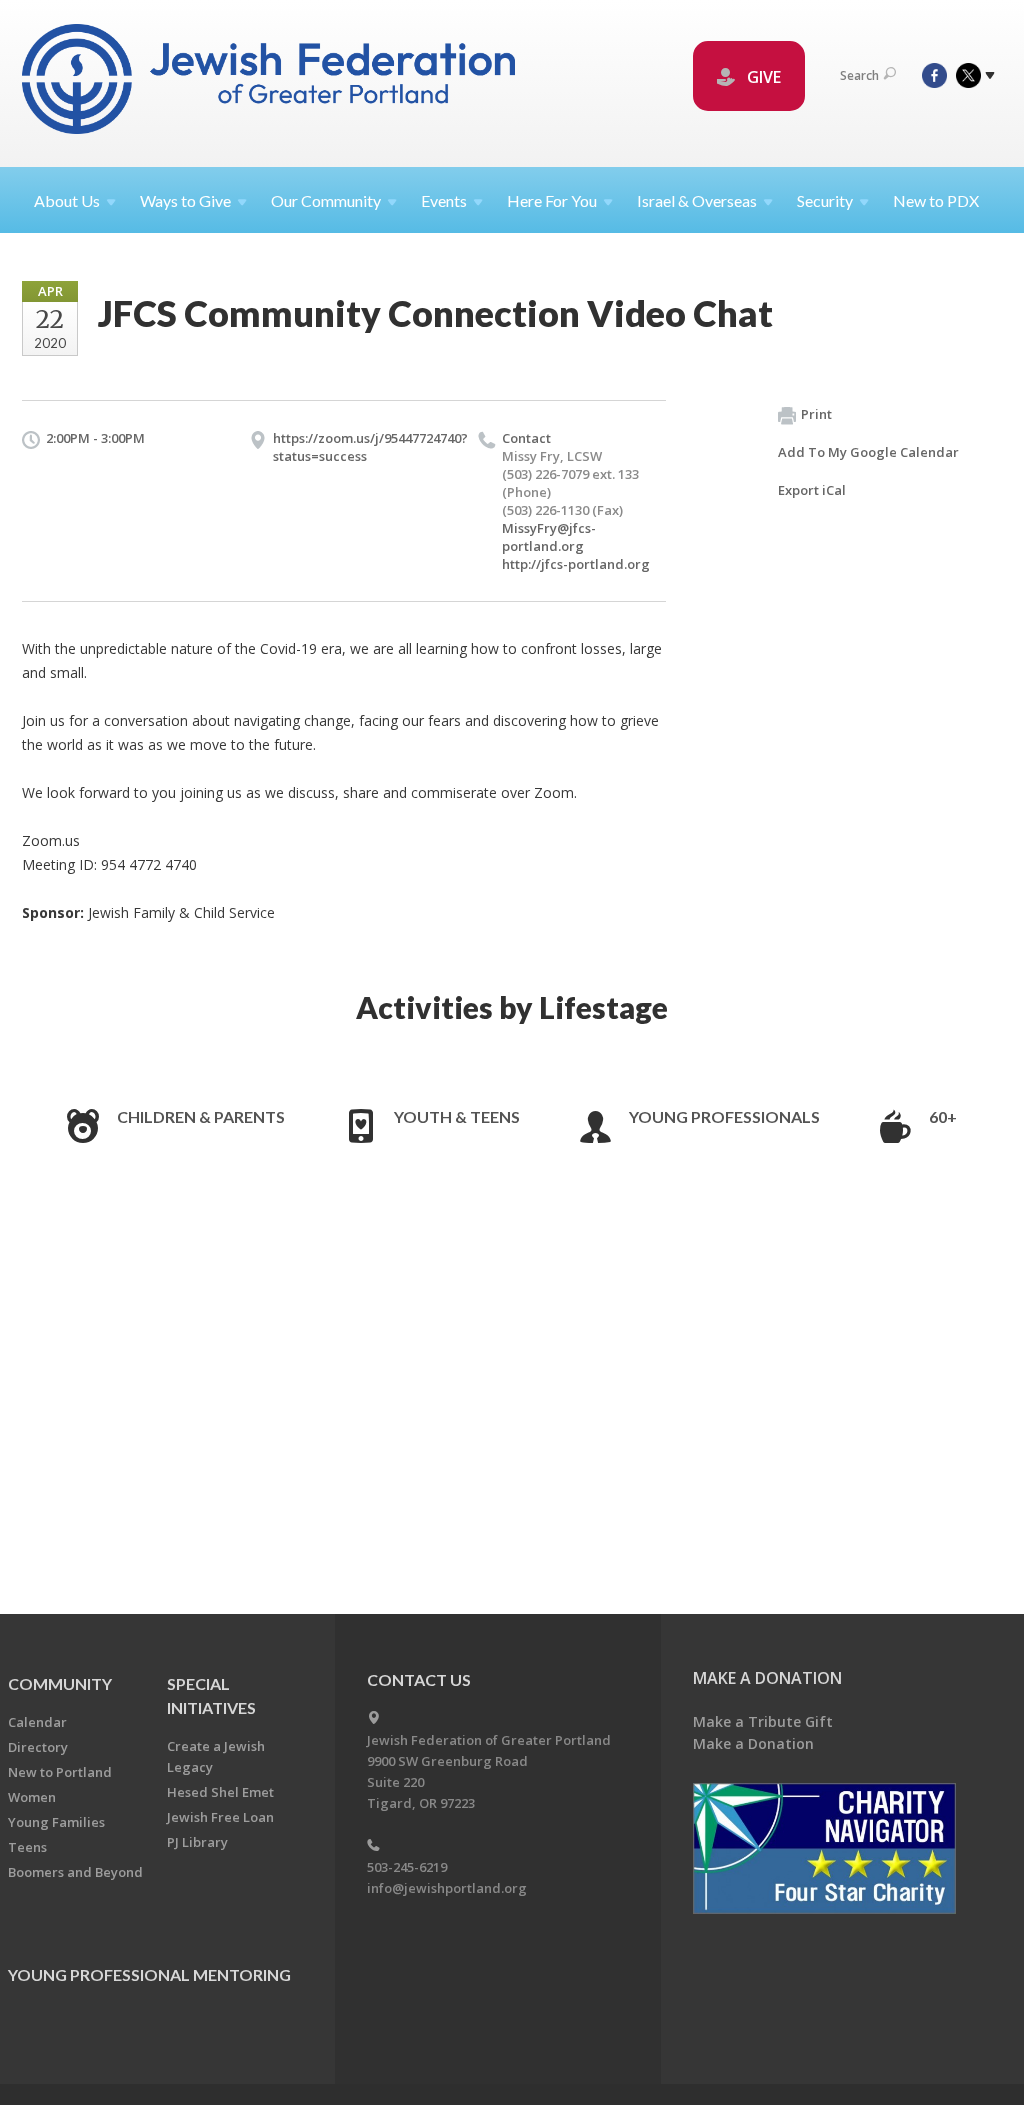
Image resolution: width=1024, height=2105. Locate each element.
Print (816, 414)
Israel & (697, 200)
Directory (38, 1747)
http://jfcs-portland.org (576, 564)
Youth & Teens (457, 1116)
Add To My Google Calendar (868, 452)
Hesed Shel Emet (220, 1792)
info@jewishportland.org (447, 1888)
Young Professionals (724, 1116)
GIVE (762, 77)
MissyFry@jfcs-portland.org (549, 537)
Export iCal (812, 490)
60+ (943, 1116)
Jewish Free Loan (220, 1817)
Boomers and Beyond (75, 1872)
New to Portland (60, 1772)
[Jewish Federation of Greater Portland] (270, 82)
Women (32, 1797)
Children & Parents (201, 1116)
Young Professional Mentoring (149, 1974)
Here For (552, 200)
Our (326, 200)
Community (60, 1683)
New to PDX (936, 200)
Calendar (37, 1722)
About (67, 200)
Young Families (56, 1822)
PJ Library (197, 1842)
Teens (27, 1847)
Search (859, 75)
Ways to (185, 200)
